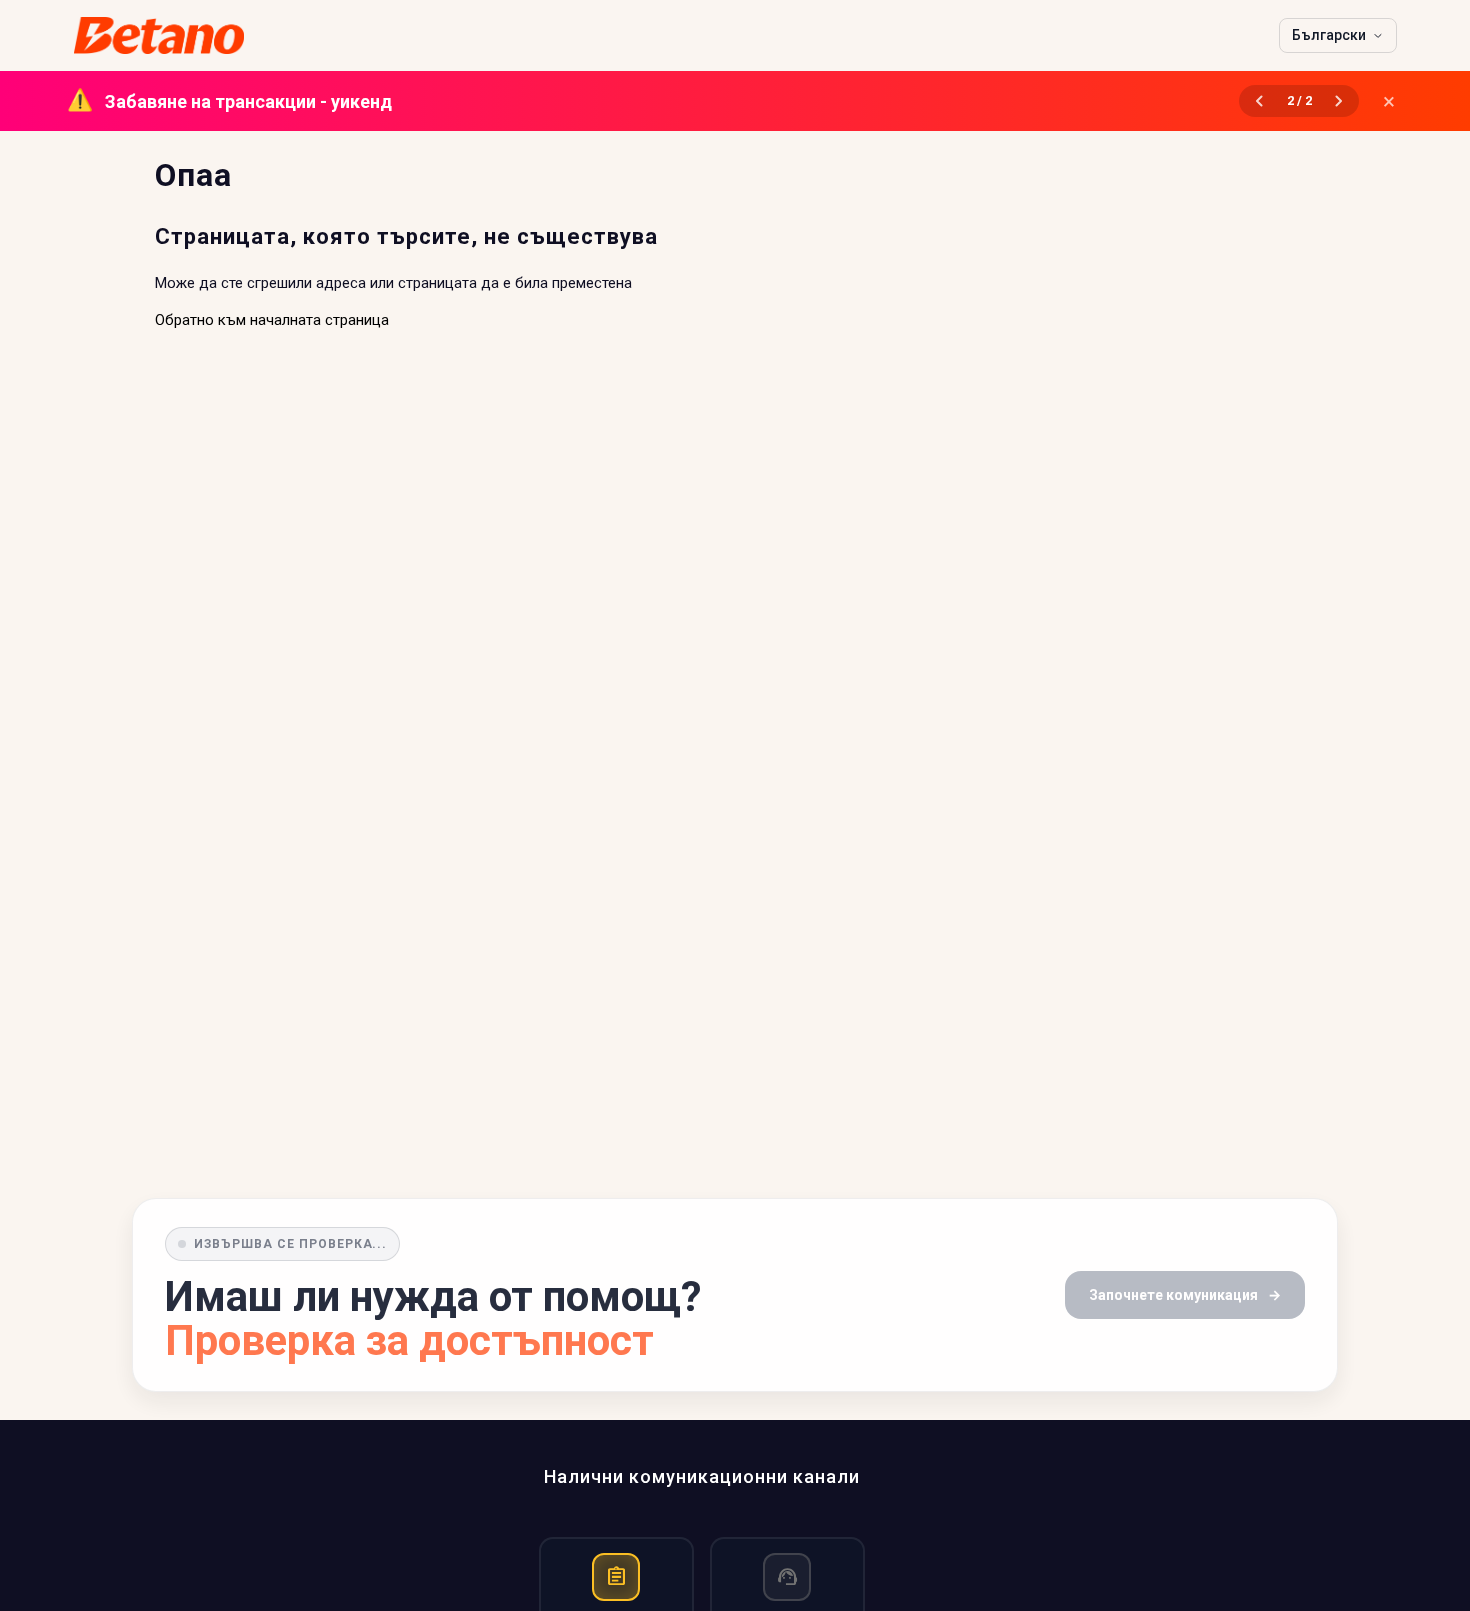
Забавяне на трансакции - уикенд (234, 101)
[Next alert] (1339, 101)
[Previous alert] (1259, 101)
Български (1329, 35)
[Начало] (159, 35)
